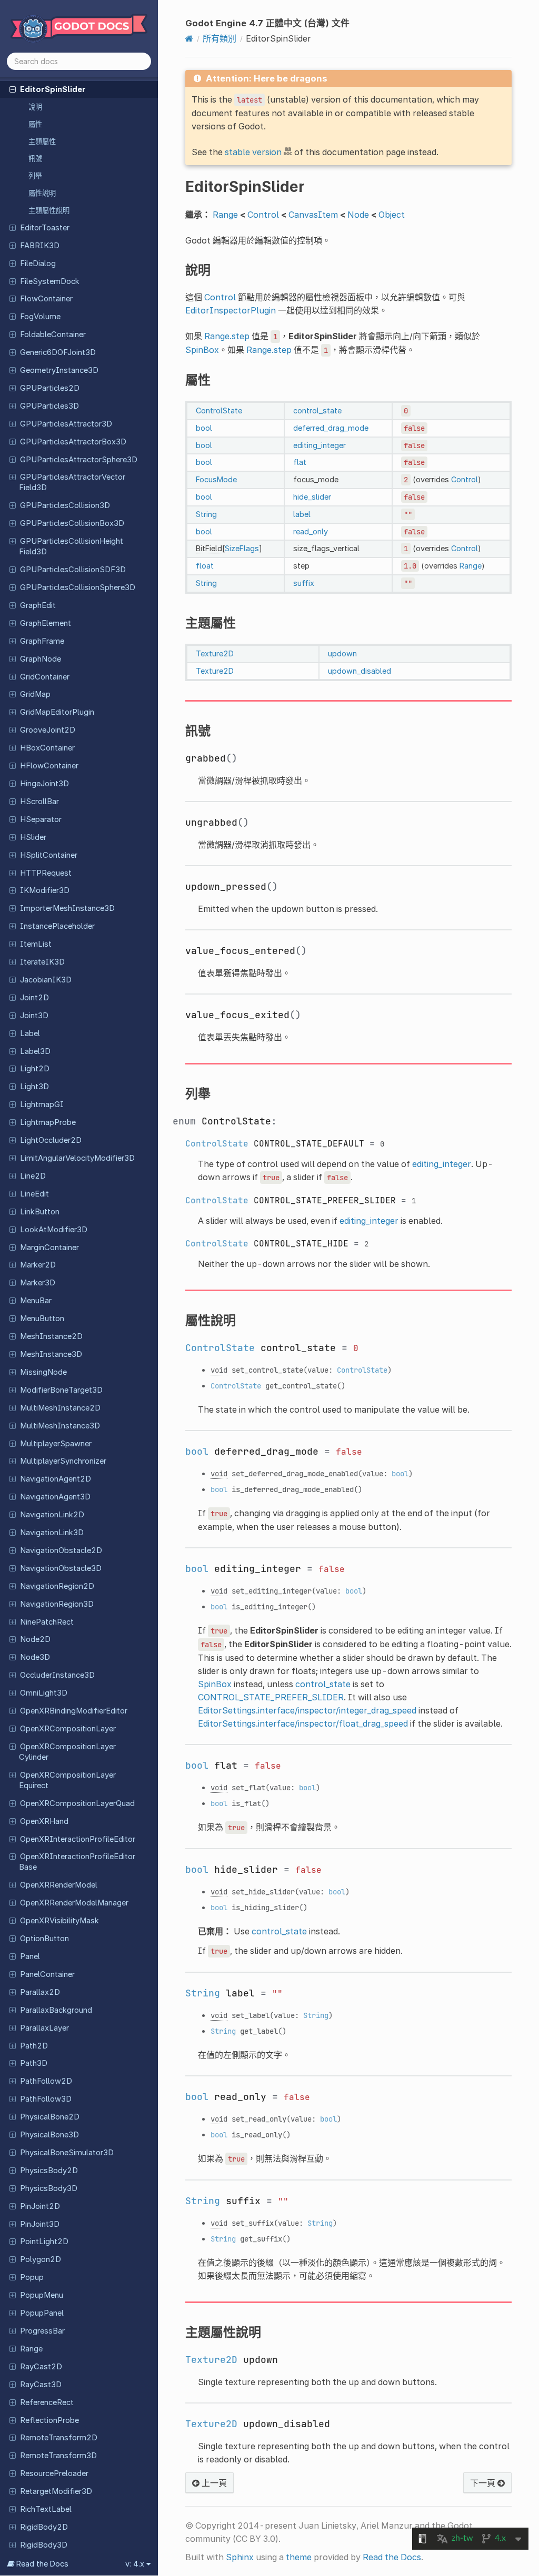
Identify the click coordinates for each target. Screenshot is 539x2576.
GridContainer (45, 677)
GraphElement (46, 623)
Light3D (34, 1087)
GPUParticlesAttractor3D (66, 424)
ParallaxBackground (56, 2010)
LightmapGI (42, 1104)
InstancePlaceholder (57, 926)
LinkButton (40, 1212)
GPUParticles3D (49, 406)
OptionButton (44, 1939)
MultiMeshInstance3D (60, 1426)
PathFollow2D (46, 2081)
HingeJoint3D (44, 784)
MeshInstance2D (51, 1336)
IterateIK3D (42, 962)
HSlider (33, 837)
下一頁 (484, 2483)
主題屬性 (42, 141)
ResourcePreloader (54, 2473)
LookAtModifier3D (54, 1230)
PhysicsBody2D (49, 2171)
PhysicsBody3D (49, 2188)
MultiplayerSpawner (56, 1444)
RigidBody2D (44, 2527)
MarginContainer (49, 1248)
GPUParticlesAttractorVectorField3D (72, 482)
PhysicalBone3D (49, 2135)
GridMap (35, 694)
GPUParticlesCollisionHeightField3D (71, 546)
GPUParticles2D (50, 388)
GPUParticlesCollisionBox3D (72, 523)
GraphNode (41, 659)
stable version (253, 152)
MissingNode (43, 1372)
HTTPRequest (46, 873)
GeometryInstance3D (59, 370)
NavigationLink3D (52, 1533)
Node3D (35, 1657)
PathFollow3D (46, 2099)
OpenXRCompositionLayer (68, 1729)
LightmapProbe (48, 1122)
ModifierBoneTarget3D (61, 1390)
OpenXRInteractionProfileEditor (78, 1839)
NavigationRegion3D (57, 1604)
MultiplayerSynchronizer (63, 1461)
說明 (35, 107)
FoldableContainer (53, 334)
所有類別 (219, 38)
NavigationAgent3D (55, 1497)
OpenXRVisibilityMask (59, 1921)
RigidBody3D (44, 2545)
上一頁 (213, 2483)
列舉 (35, 176)
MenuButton (42, 1319)
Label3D (35, 1051)
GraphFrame (42, 641)
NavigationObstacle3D (61, 1568)
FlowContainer (46, 299)
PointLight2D (44, 2242)
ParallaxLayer (44, 2028)
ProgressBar (42, 2331)
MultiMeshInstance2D (60, 1408)
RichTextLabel (46, 2509)
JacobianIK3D (46, 980)
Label (30, 1033)
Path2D (34, 2046)
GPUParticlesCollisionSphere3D (78, 587)
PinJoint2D (40, 2206)
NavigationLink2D (52, 1515)
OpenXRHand (44, 1821)
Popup (32, 2277)
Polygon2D (41, 2259)
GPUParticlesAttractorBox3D (73, 442)
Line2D (33, 1176)
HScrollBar (39, 802)
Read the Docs (392, 2557)
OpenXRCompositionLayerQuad (77, 1803)
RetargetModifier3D (56, 2491)
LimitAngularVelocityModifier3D (77, 1158)
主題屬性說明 (49, 210)
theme (299, 2557)
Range (31, 2349)
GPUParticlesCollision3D (65, 505)
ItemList (36, 944)
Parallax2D (40, 1992)
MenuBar (36, 1301)
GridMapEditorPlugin (57, 712)
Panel (30, 1956)
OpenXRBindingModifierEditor (74, 1711)
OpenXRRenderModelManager (74, 1903)
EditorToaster (45, 228)
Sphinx (240, 2557)
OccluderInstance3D (57, 1675)
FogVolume (40, 317)
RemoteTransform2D (59, 2438)
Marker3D (38, 1283)
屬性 (35, 124)
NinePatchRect (47, 1622)
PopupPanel (42, 2313)
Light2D (35, 1069)
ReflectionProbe (49, 2420)
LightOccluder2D (51, 1140)
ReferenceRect (47, 2402)
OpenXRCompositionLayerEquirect (67, 1780)
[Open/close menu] (13, 89)
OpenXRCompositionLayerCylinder (67, 1752)
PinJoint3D (40, 2224)
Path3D (34, 2063)
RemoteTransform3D (58, 2456)
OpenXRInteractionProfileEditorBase (77, 1862)
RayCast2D (41, 2367)
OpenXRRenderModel (59, 1885)
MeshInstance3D (51, 1354)
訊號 (35, 158)
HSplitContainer (49, 855)
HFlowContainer (49, 766)
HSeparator (41, 819)
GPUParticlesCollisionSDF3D (73, 570)
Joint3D (34, 1016)
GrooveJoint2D (48, 730)
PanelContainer (47, 1974)
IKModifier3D (45, 890)
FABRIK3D (40, 246)
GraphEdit (38, 605)
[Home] (189, 38)
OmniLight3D (44, 1693)
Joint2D (34, 998)
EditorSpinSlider (53, 89)
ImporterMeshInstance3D (67, 908)
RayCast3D (41, 2385)
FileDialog (38, 263)
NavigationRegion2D (57, 1586)
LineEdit (34, 1194)
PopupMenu (42, 2295)
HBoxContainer (47, 748)
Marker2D (38, 1265)
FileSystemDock (50, 281)
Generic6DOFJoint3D (58, 352)
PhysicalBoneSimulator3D (67, 2153)
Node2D (35, 1639)
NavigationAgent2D (56, 1479)
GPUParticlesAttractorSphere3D (79, 460)
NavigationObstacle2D (61, 1550)
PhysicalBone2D (50, 2117)
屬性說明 (42, 193)
